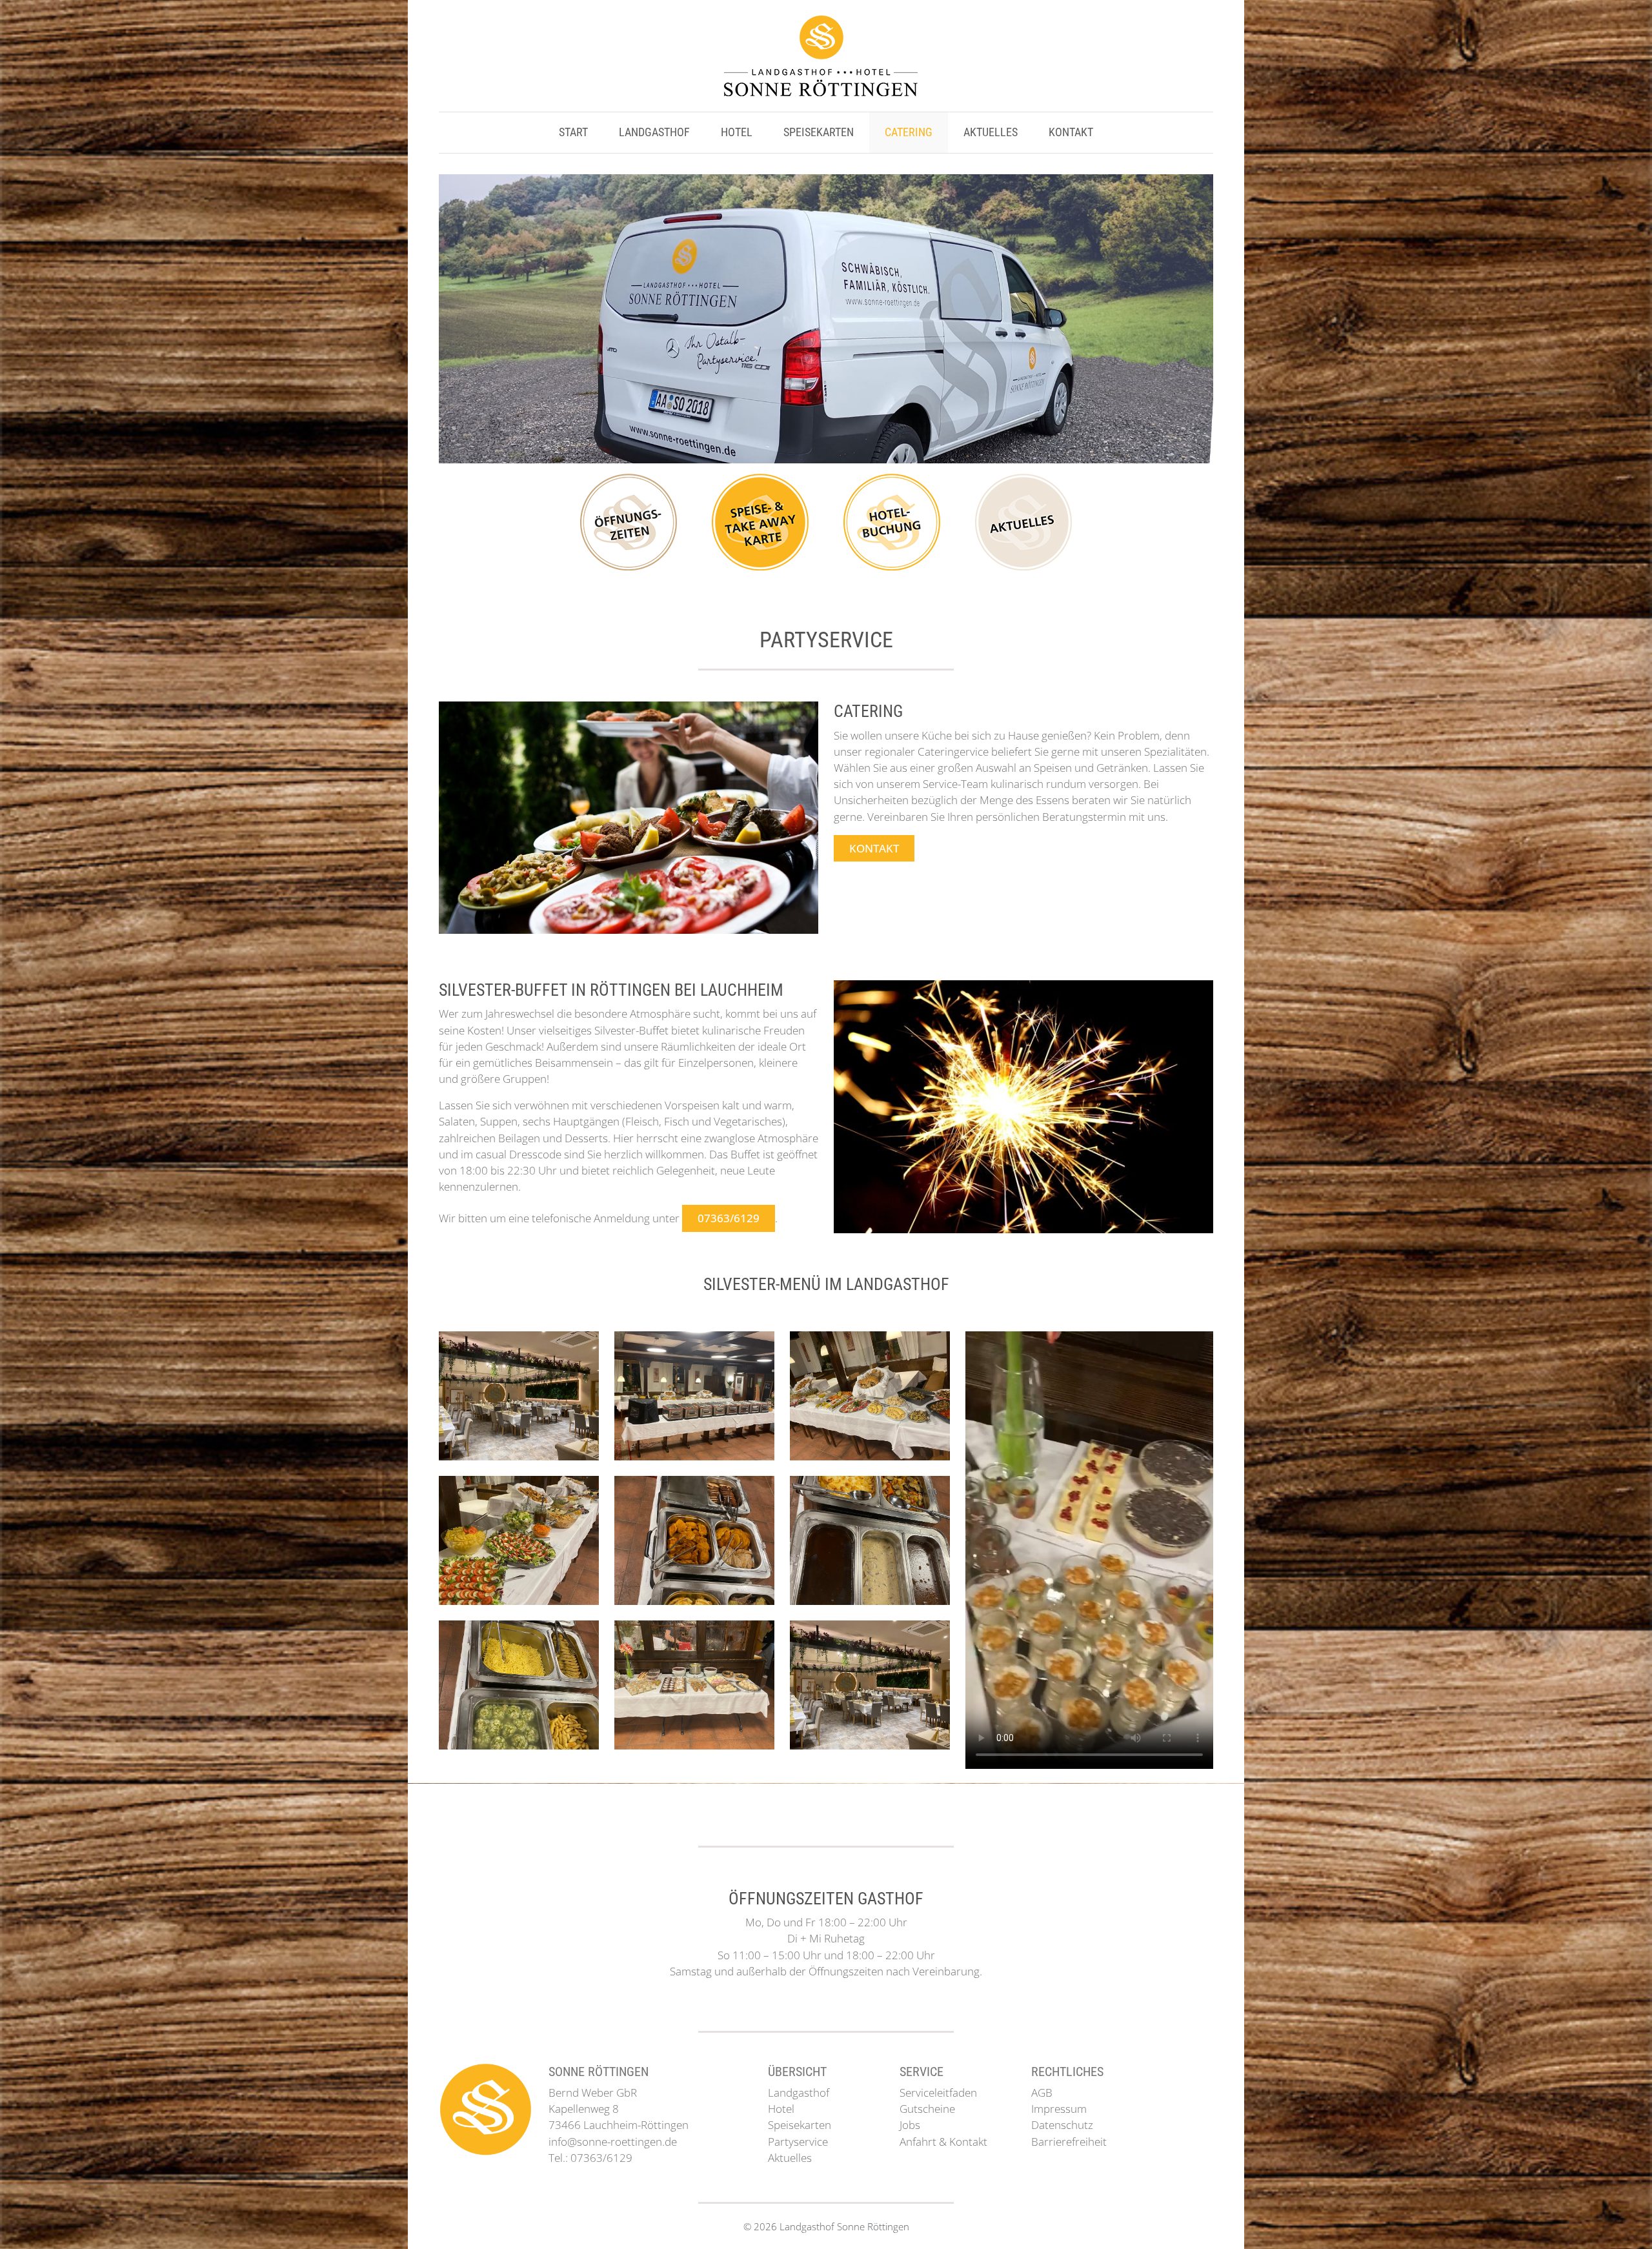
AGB (1042, 2093)
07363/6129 (729, 1218)
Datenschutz (1062, 2125)
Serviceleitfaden (938, 2093)
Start (573, 132)
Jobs (910, 2125)
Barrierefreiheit (1069, 2142)
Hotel (737, 132)
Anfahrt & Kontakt (943, 2142)
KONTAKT (874, 848)
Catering (909, 132)
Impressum (1059, 2109)
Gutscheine (927, 2109)
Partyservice (798, 2142)
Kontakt (1071, 132)
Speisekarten (819, 132)
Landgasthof (654, 132)
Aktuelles (991, 132)
